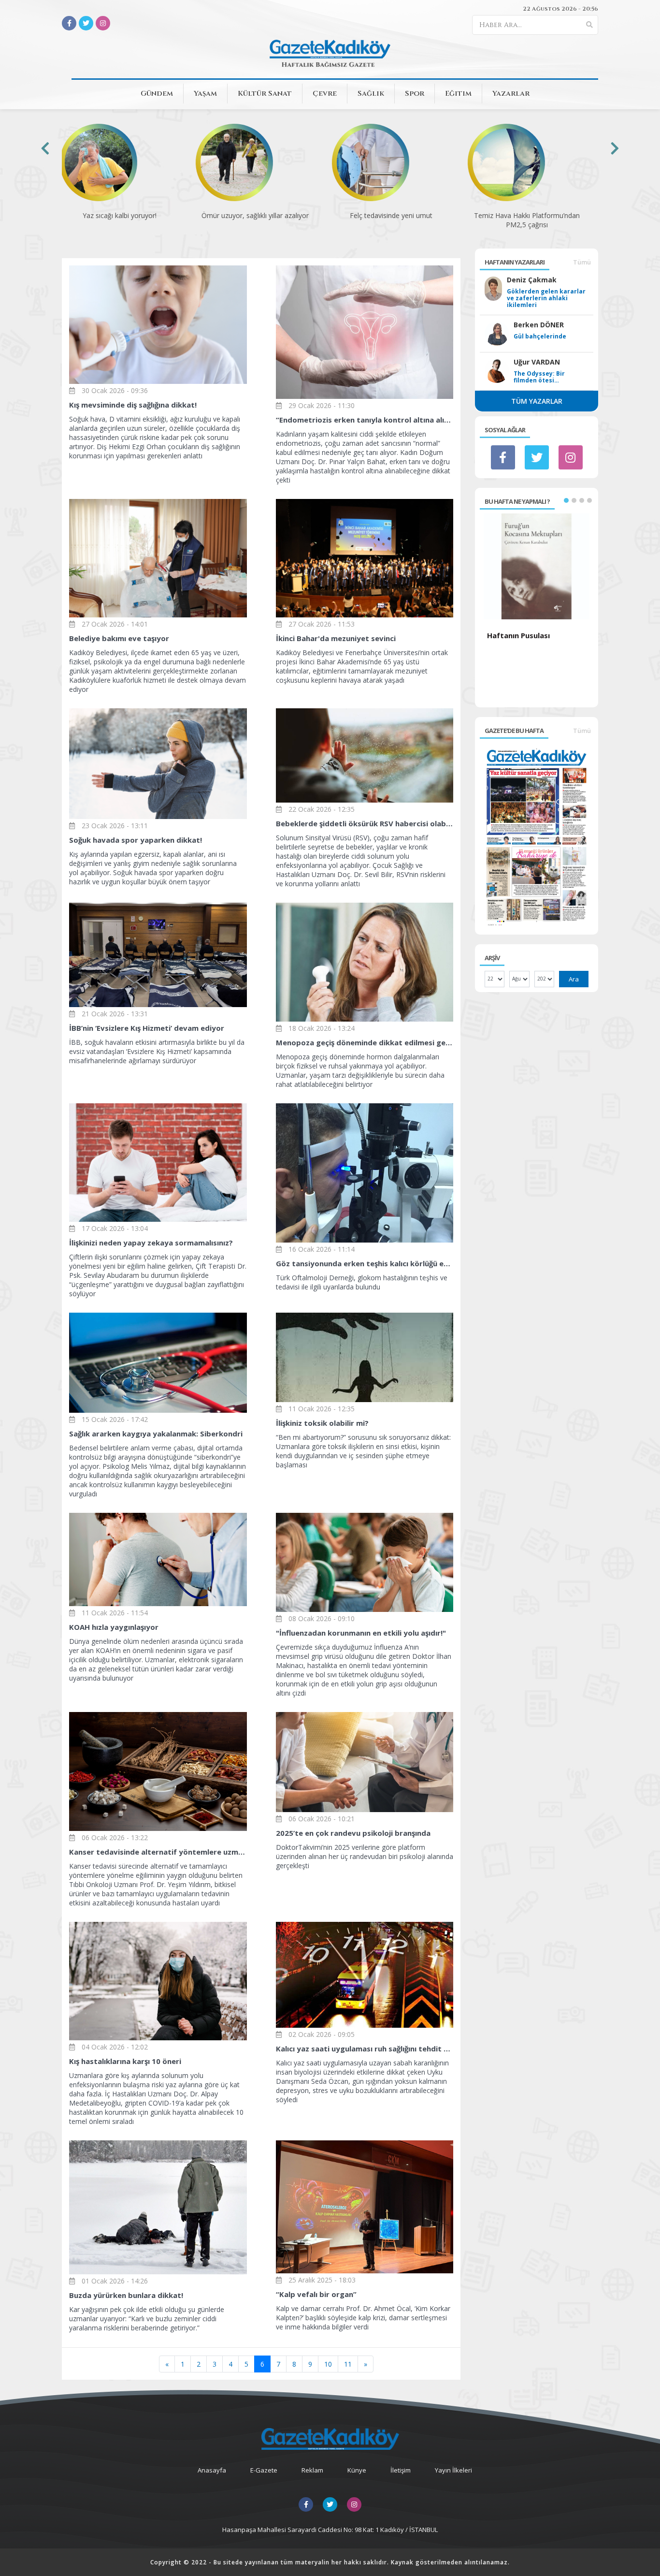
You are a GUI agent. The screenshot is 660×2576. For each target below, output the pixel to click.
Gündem (157, 94)
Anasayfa (212, 2470)
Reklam (312, 2470)
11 (348, 2364)
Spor (415, 94)
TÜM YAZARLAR (537, 401)
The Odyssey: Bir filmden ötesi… (539, 377)
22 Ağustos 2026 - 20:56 (560, 9)
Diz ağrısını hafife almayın (534, 215)
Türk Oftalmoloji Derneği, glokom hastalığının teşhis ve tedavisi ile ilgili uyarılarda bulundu (365, 1275)
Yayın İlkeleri (453, 2470)
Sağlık (371, 94)
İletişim (401, 2470)
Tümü (582, 262)
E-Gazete (264, 2470)
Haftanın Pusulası (518, 635)
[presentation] (45, 148)
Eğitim (458, 94)
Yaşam (205, 94)
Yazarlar (511, 94)
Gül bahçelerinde (540, 337)
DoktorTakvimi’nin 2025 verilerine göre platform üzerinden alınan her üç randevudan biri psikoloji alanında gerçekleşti (365, 1849)
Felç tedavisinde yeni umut (126, 215)
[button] (566, 500)
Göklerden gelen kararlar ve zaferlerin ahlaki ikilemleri (546, 298)
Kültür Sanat (265, 94)
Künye (357, 2470)
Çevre (325, 94)
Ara (574, 979)
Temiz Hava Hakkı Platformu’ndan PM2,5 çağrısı (262, 220)
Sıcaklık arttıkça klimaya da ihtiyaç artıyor (398, 220)
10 (328, 2364)
